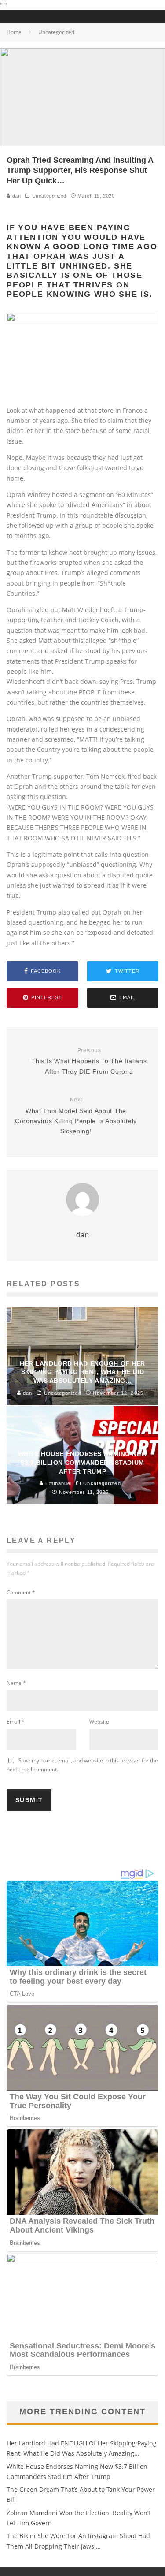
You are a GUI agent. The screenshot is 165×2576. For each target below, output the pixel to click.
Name (16, 1683)
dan (16, 196)
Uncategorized (49, 196)
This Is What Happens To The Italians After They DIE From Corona (89, 1061)
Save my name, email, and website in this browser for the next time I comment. (82, 1765)
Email (16, 1722)
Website (99, 1722)
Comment (21, 1592)
